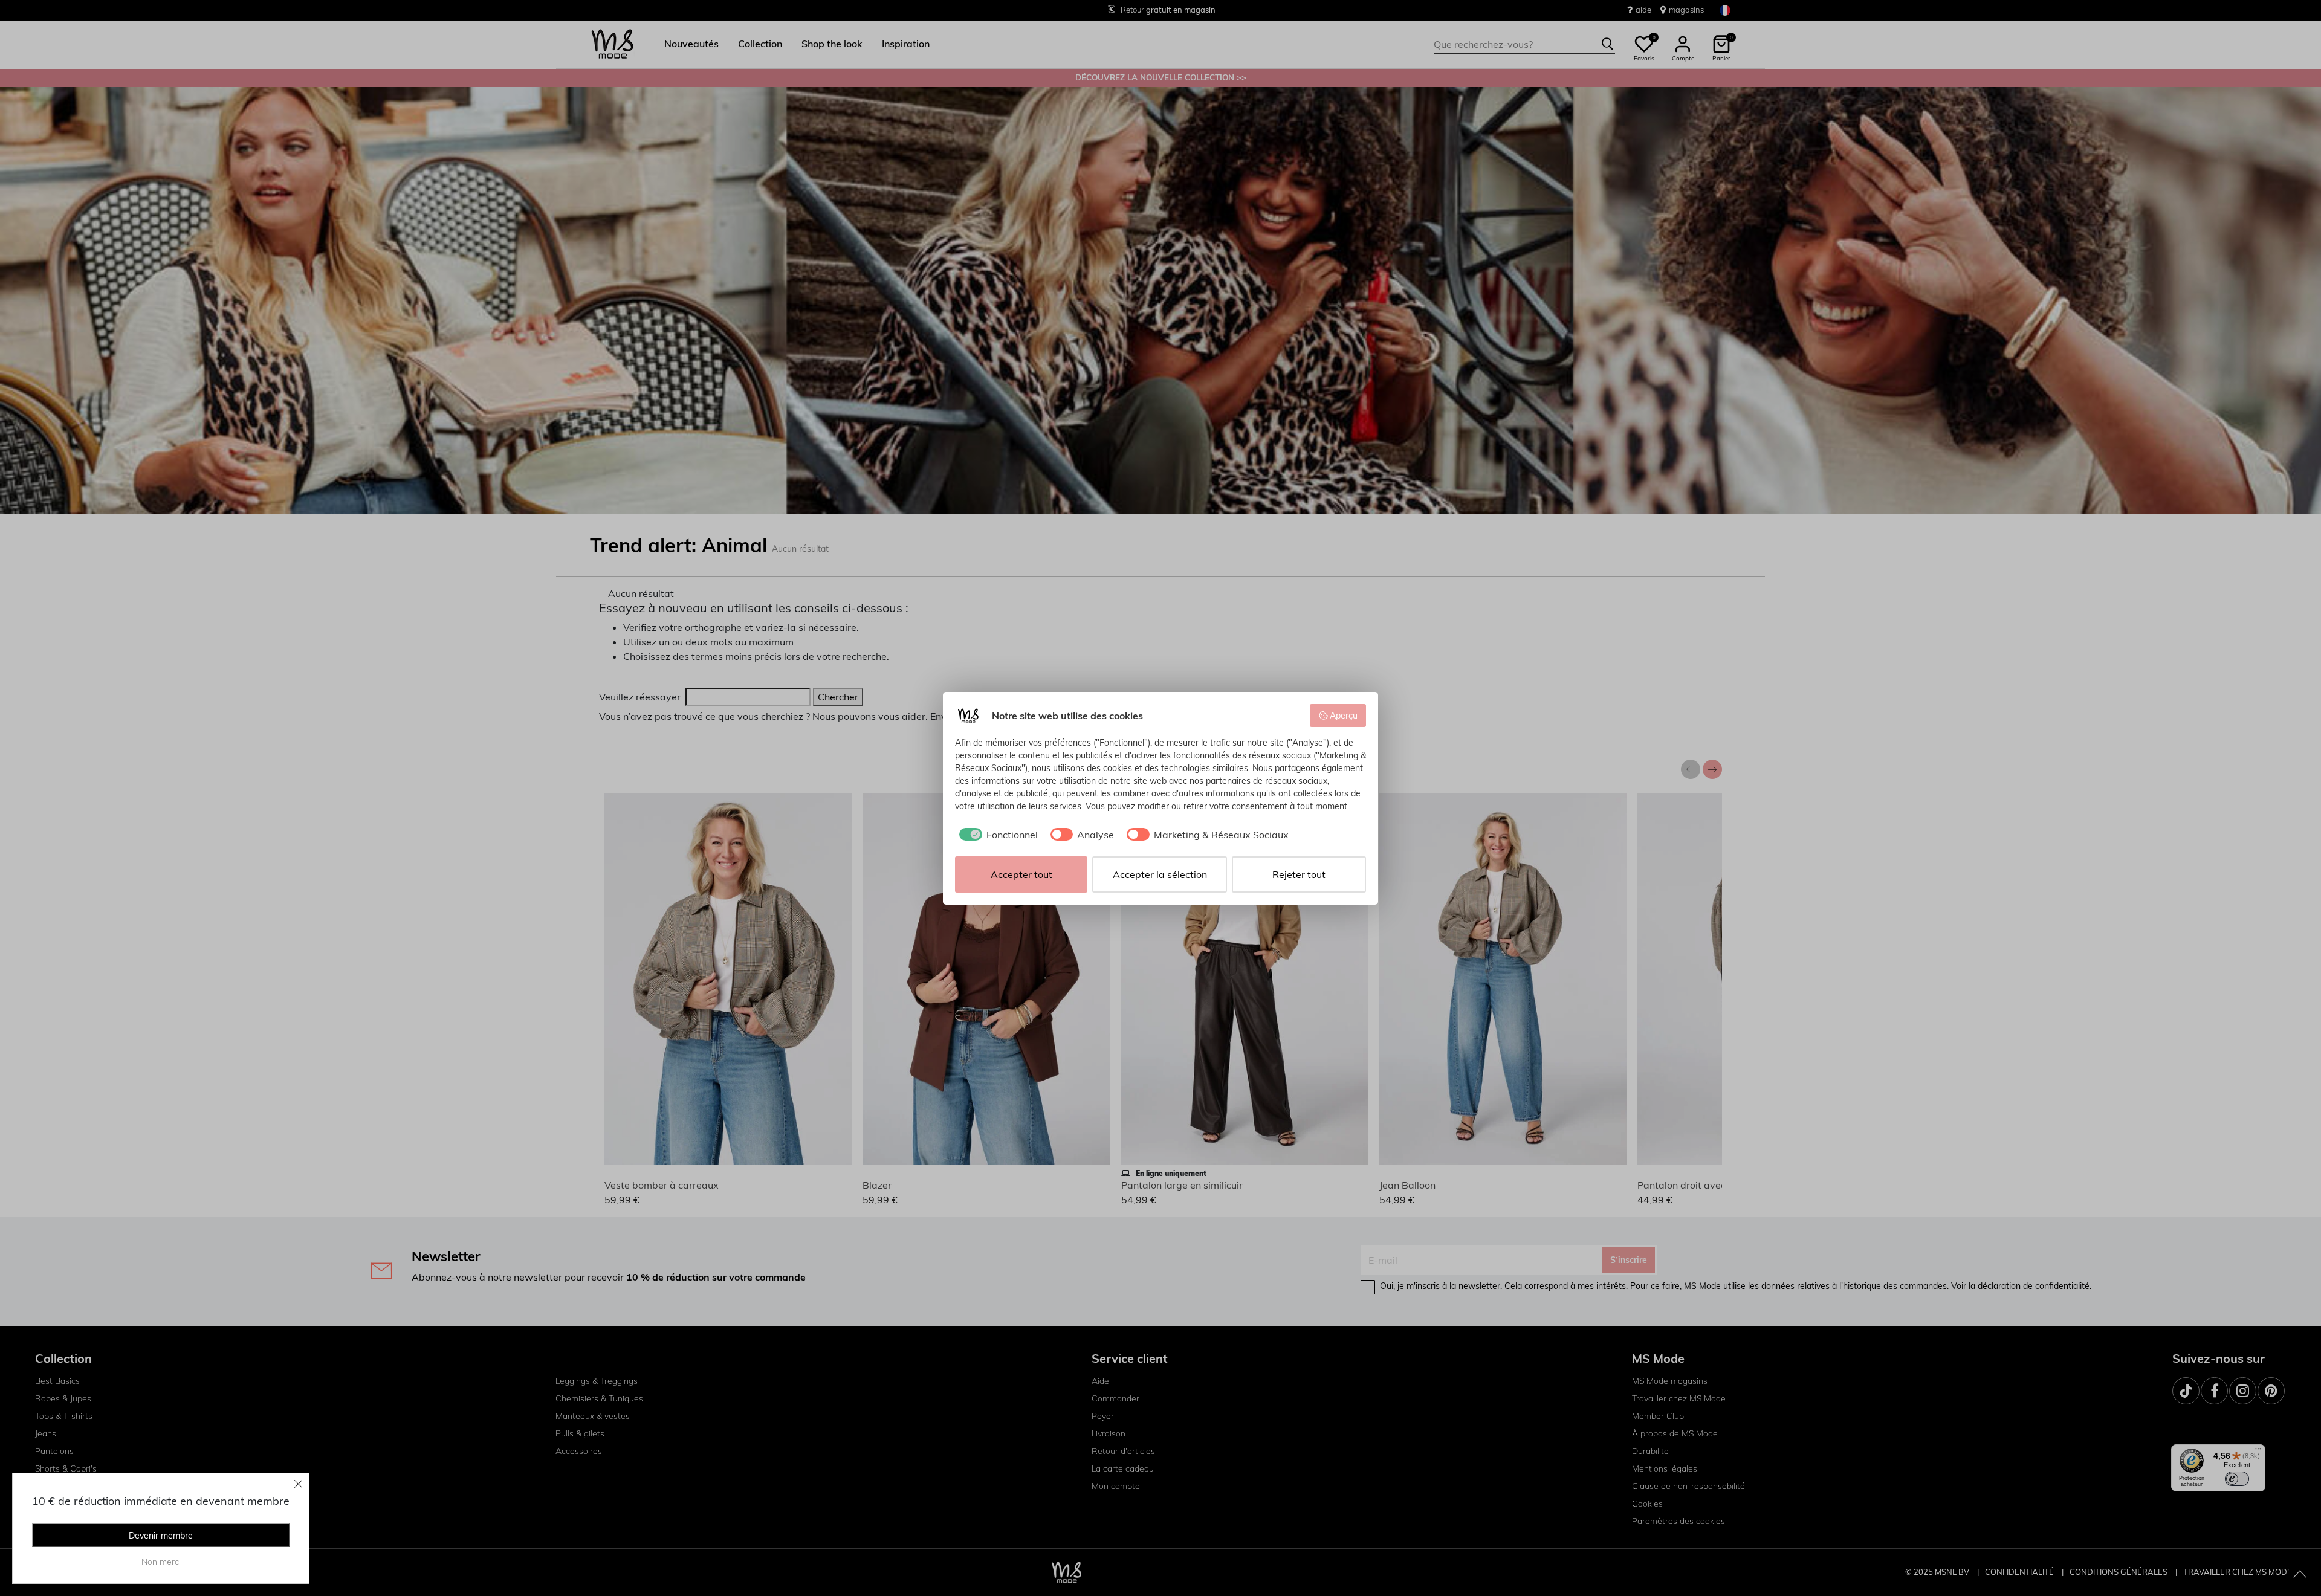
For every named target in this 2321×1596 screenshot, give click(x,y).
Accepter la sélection (1160, 874)
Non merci (161, 1562)
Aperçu (1344, 716)
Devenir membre (161, 1536)
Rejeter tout (1299, 874)
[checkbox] (996, 835)
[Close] (299, 1484)
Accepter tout (1021, 874)
